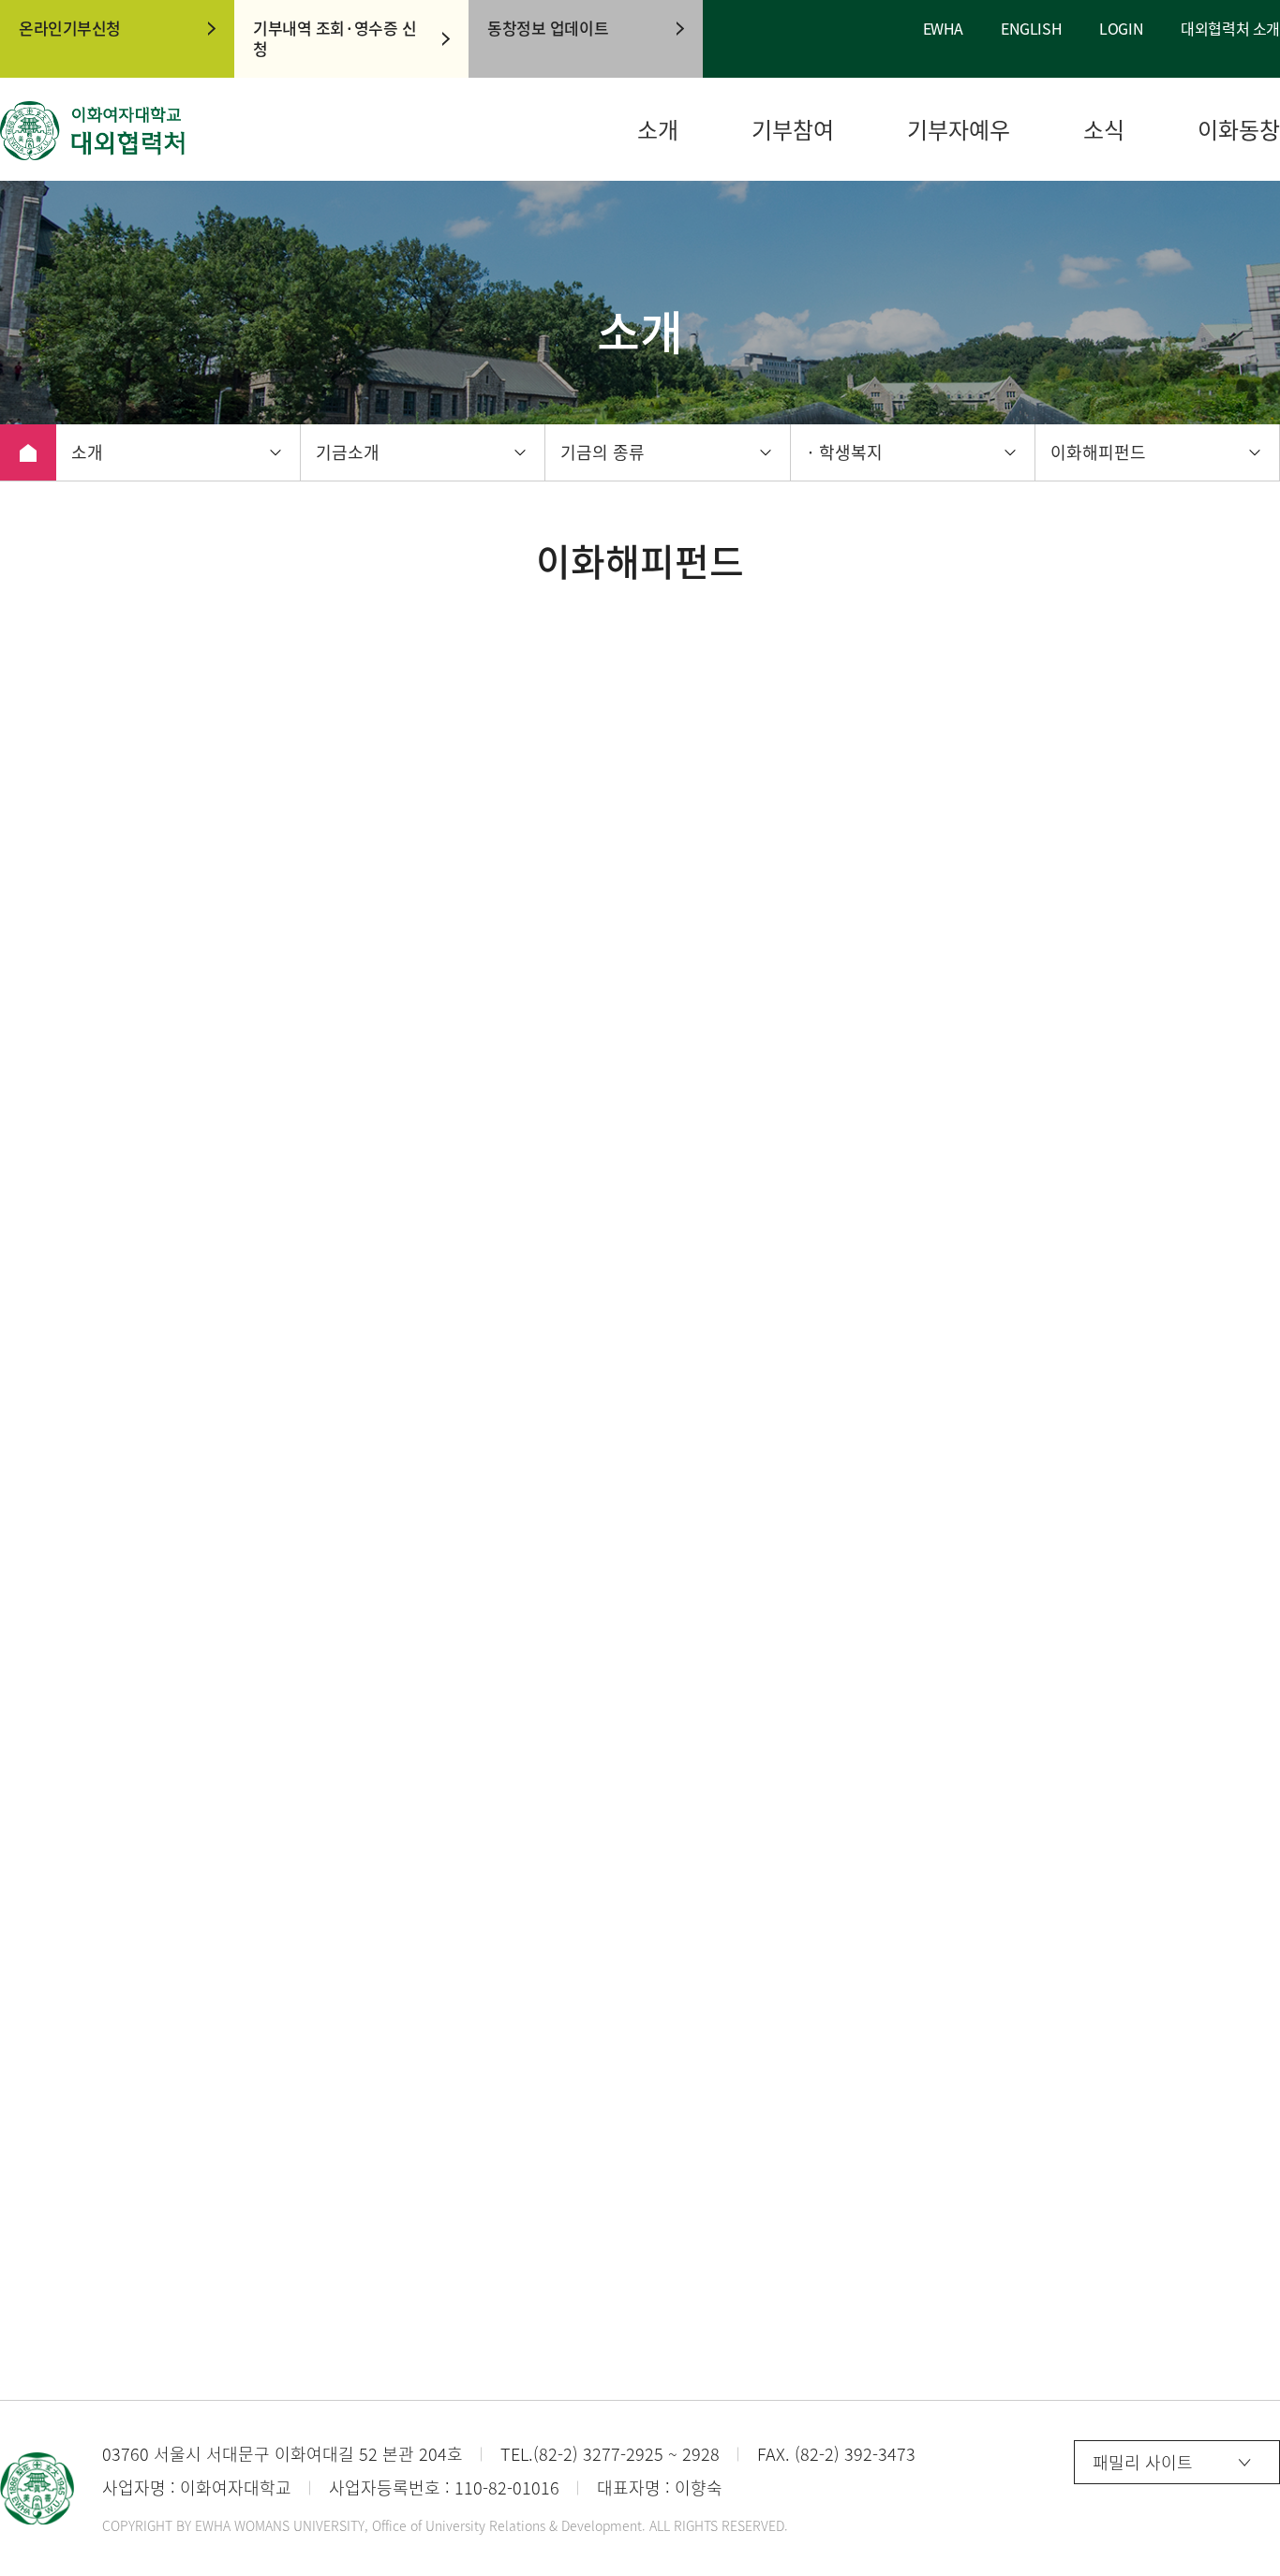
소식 (1104, 130)
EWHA (943, 29)
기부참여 (793, 130)
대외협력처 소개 (1230, 29)
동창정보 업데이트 (548, 28)
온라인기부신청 (70, 28)
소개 (658, 130)
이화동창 (1239, 130)
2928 (701, 2454)
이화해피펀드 (1098, 452)
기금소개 (348, 452)
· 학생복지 (844, 452)
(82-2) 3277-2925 (598, 2454)
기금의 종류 (603, 452)
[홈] (28, 452)
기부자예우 (959, 130)
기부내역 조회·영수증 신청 (335, 38)
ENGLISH (1031, 29)
